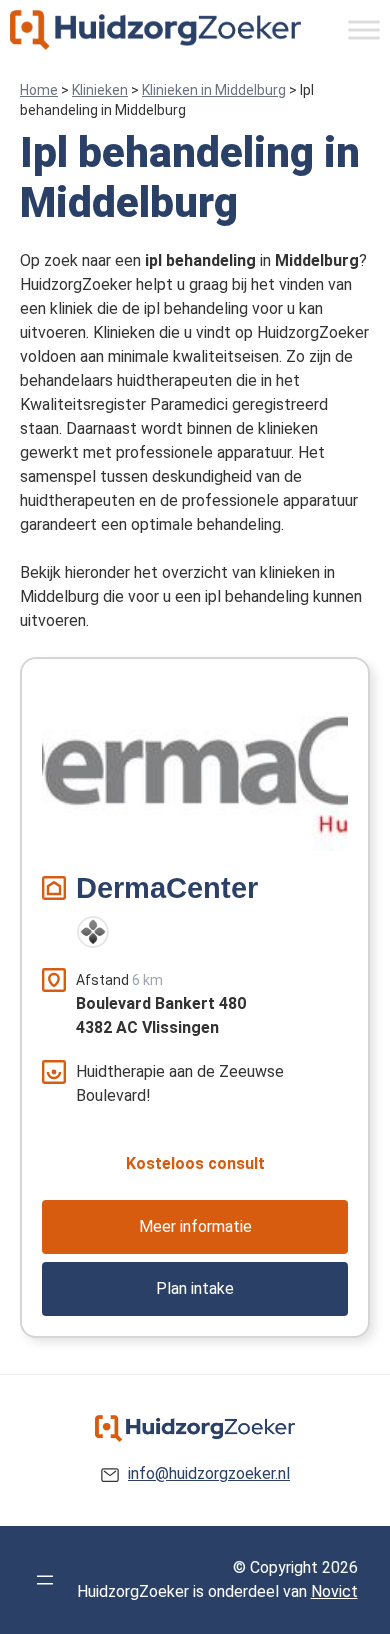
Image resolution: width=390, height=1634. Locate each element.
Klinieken (100, 90)
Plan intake (195, 1288)
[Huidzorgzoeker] (155, 30)
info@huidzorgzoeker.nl (209, 1473)
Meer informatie (195, 1226)
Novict (334, 1591)
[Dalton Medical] (93, 932)
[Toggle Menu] (364, 29)
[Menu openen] (45, 1580)
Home (39, 90)
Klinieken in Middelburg (214, 90)
